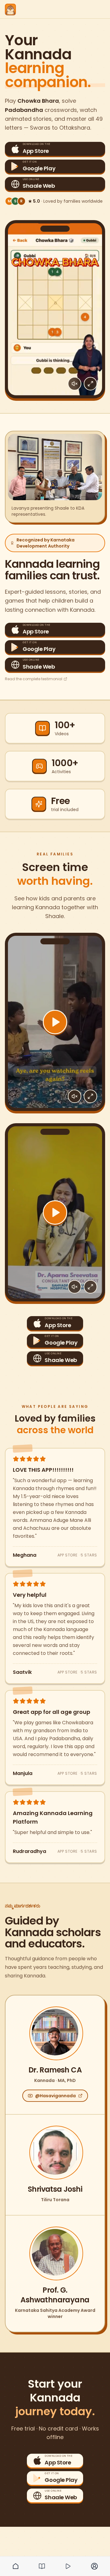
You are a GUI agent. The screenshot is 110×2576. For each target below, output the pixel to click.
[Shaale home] (10, 9)
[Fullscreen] (90, 384)
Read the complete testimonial (34, 679)
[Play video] (55, 1022)
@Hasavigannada (55, 2096)
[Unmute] (75, 384)
